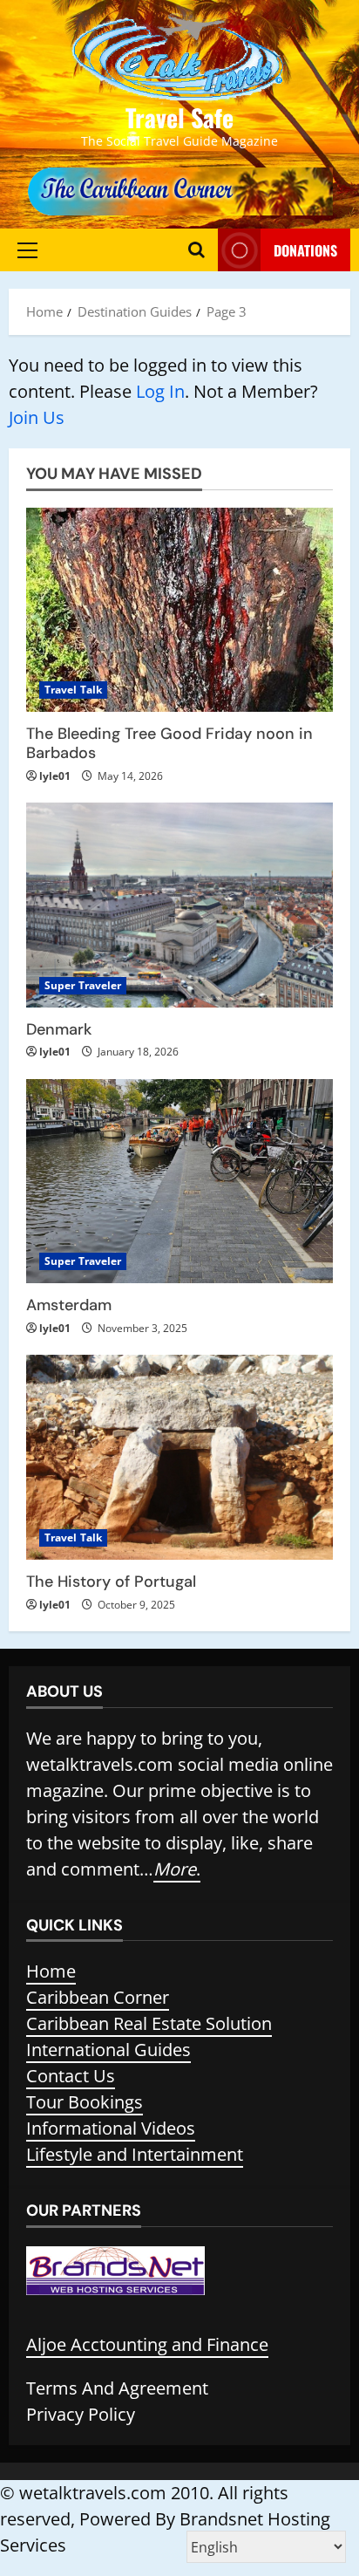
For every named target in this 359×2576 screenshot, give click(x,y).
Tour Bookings (85, 2102)
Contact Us (71, 2076)
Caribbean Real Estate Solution (149, 2023)
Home (51, 1971)
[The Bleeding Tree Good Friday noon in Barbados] (179, 610)
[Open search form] (196, 250)
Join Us (37, 417)
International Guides (108, 2050)
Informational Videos (111, 2128)
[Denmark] (179, 905)
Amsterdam (69, 1305)
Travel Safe (179, 117)
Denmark (59, 1029)
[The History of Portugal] (179, 1457)
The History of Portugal (111, 1582)
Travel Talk (73, 690)
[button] (27, 250)
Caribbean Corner (98, 1997)
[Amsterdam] (179, 1182)
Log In (160, 391)
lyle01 (55, 776)
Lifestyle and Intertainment (135, 2154)
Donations (305, 250)
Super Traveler (83, 985)
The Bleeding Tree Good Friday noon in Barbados (169, 743)
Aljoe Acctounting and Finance (147, 2344)
